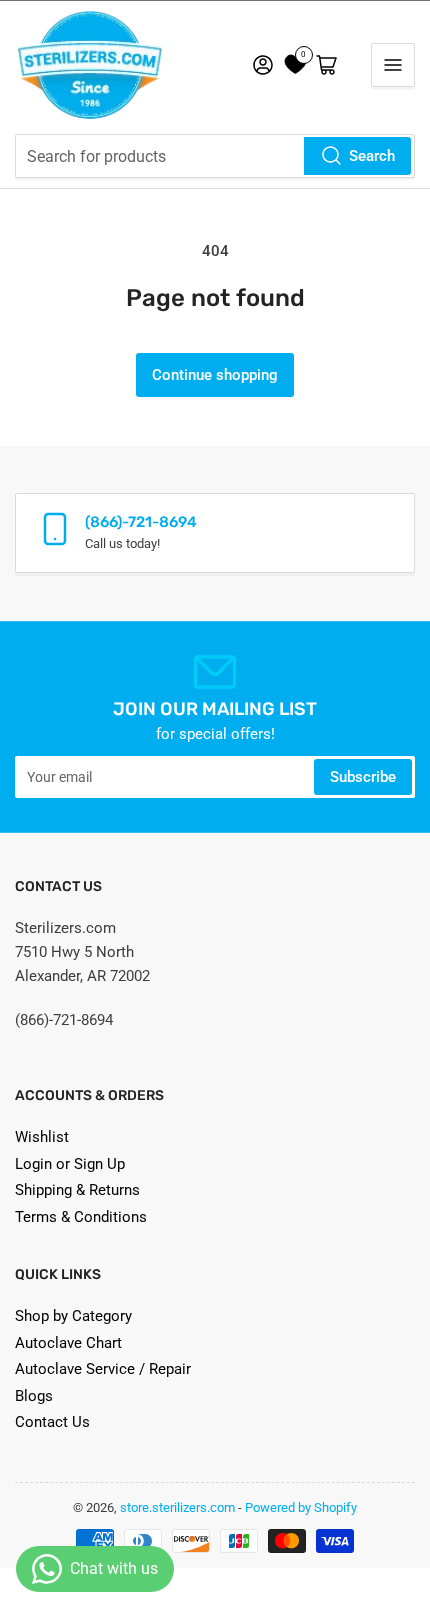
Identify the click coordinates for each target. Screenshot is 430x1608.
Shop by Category (73, 1316)
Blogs (34, 1396)
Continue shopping (215, 375)
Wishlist (42, 1137)
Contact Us (52, 1422)
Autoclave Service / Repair (103, 1369)
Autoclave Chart (68, 1343)
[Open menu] (393, 65)
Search (372, 156)
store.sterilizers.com (177, 1507)
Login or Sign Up (70, 1164)
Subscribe (363, 777)
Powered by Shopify (301, 1507)
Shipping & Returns (77, 1190)
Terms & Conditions (81, 1217)
